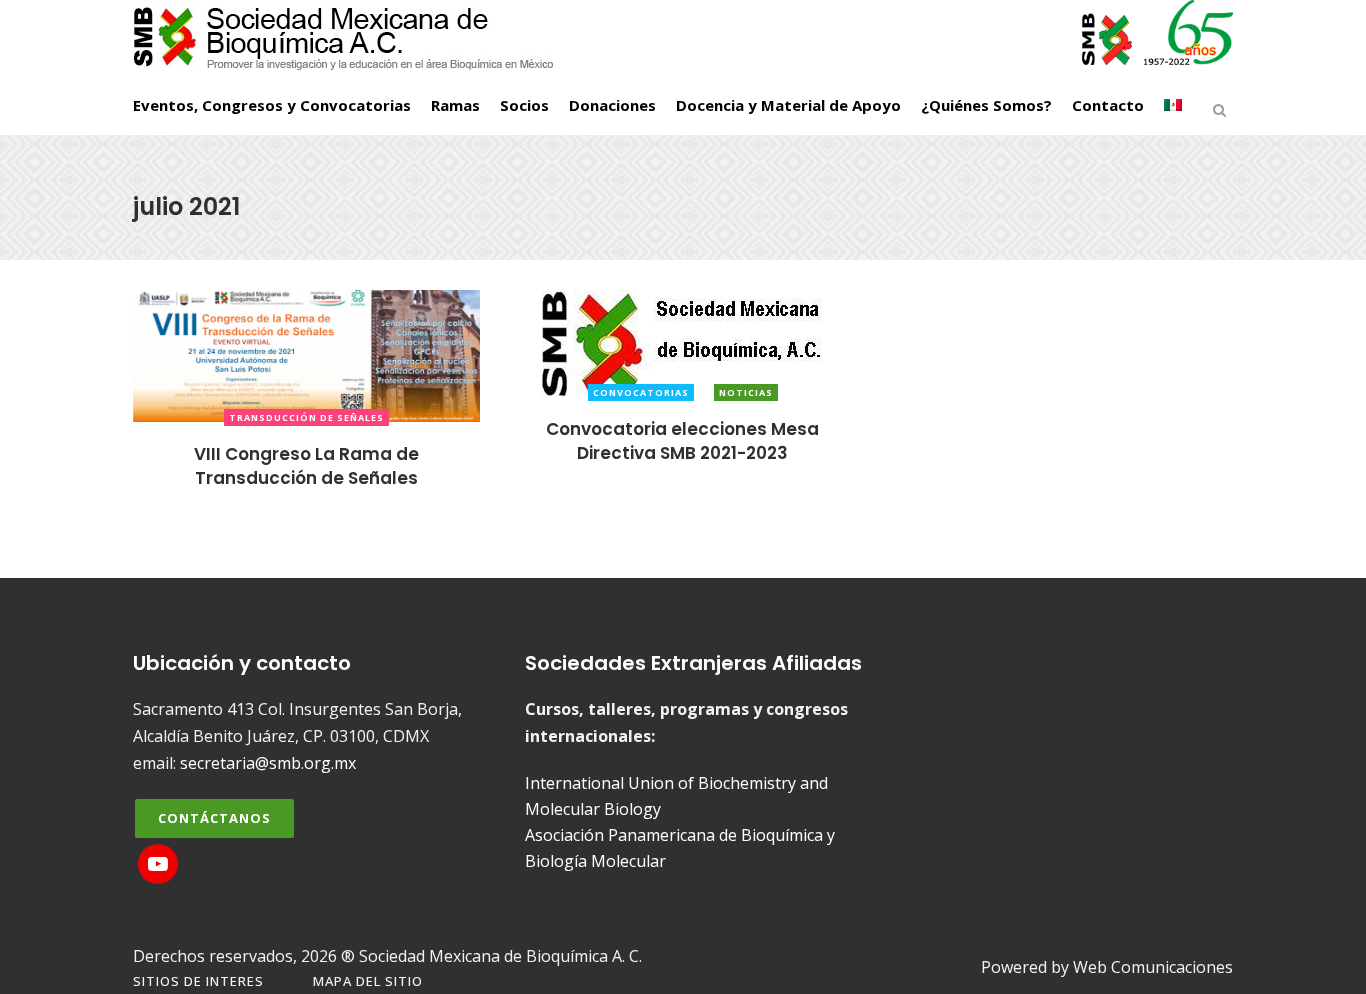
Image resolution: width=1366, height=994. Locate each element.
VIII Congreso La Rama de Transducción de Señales (306, 465)
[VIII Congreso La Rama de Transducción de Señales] (306, 354)
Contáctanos (214, 818)
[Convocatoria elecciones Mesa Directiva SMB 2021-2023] (682, 342)
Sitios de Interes (198, 981)
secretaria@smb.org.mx (268, 763)
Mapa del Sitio (368, 981)
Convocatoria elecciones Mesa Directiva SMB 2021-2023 (682, 440)
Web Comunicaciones (1153, 967)
